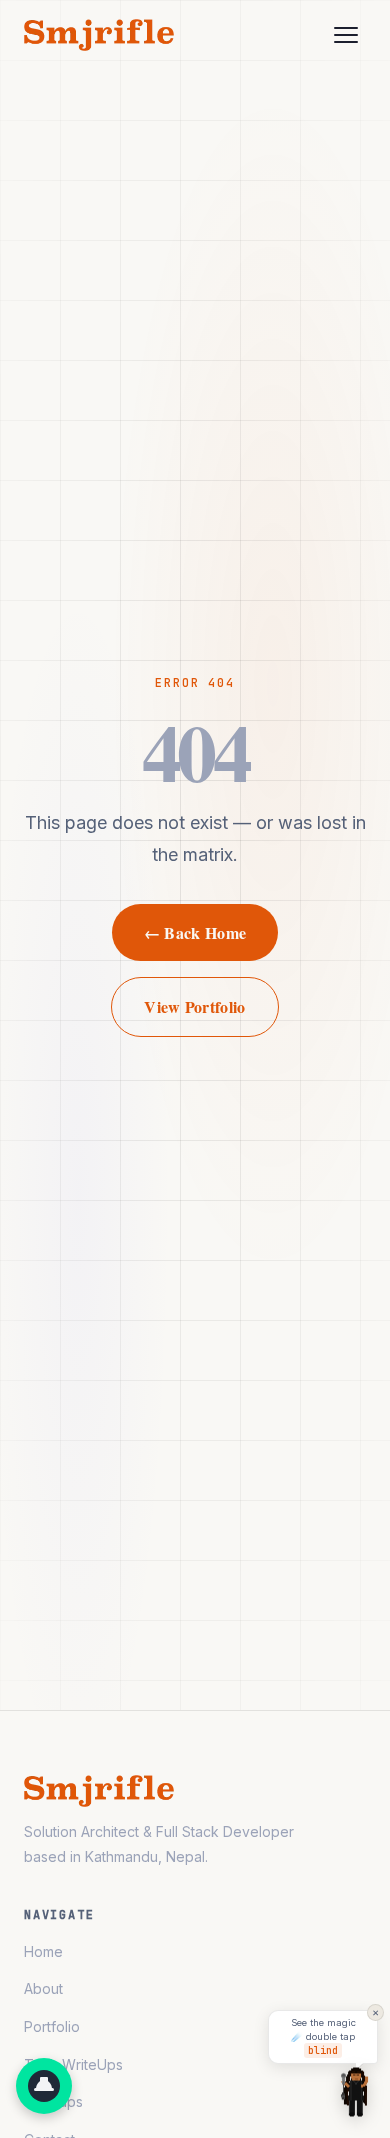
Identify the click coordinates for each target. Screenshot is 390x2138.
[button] (44, 2086)
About (43, 1988)
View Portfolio (194, 1006)
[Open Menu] (346, 35)
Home (43, 1951)
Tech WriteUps (73, 2064)
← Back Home (195, 932)
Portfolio (52, 2026)
